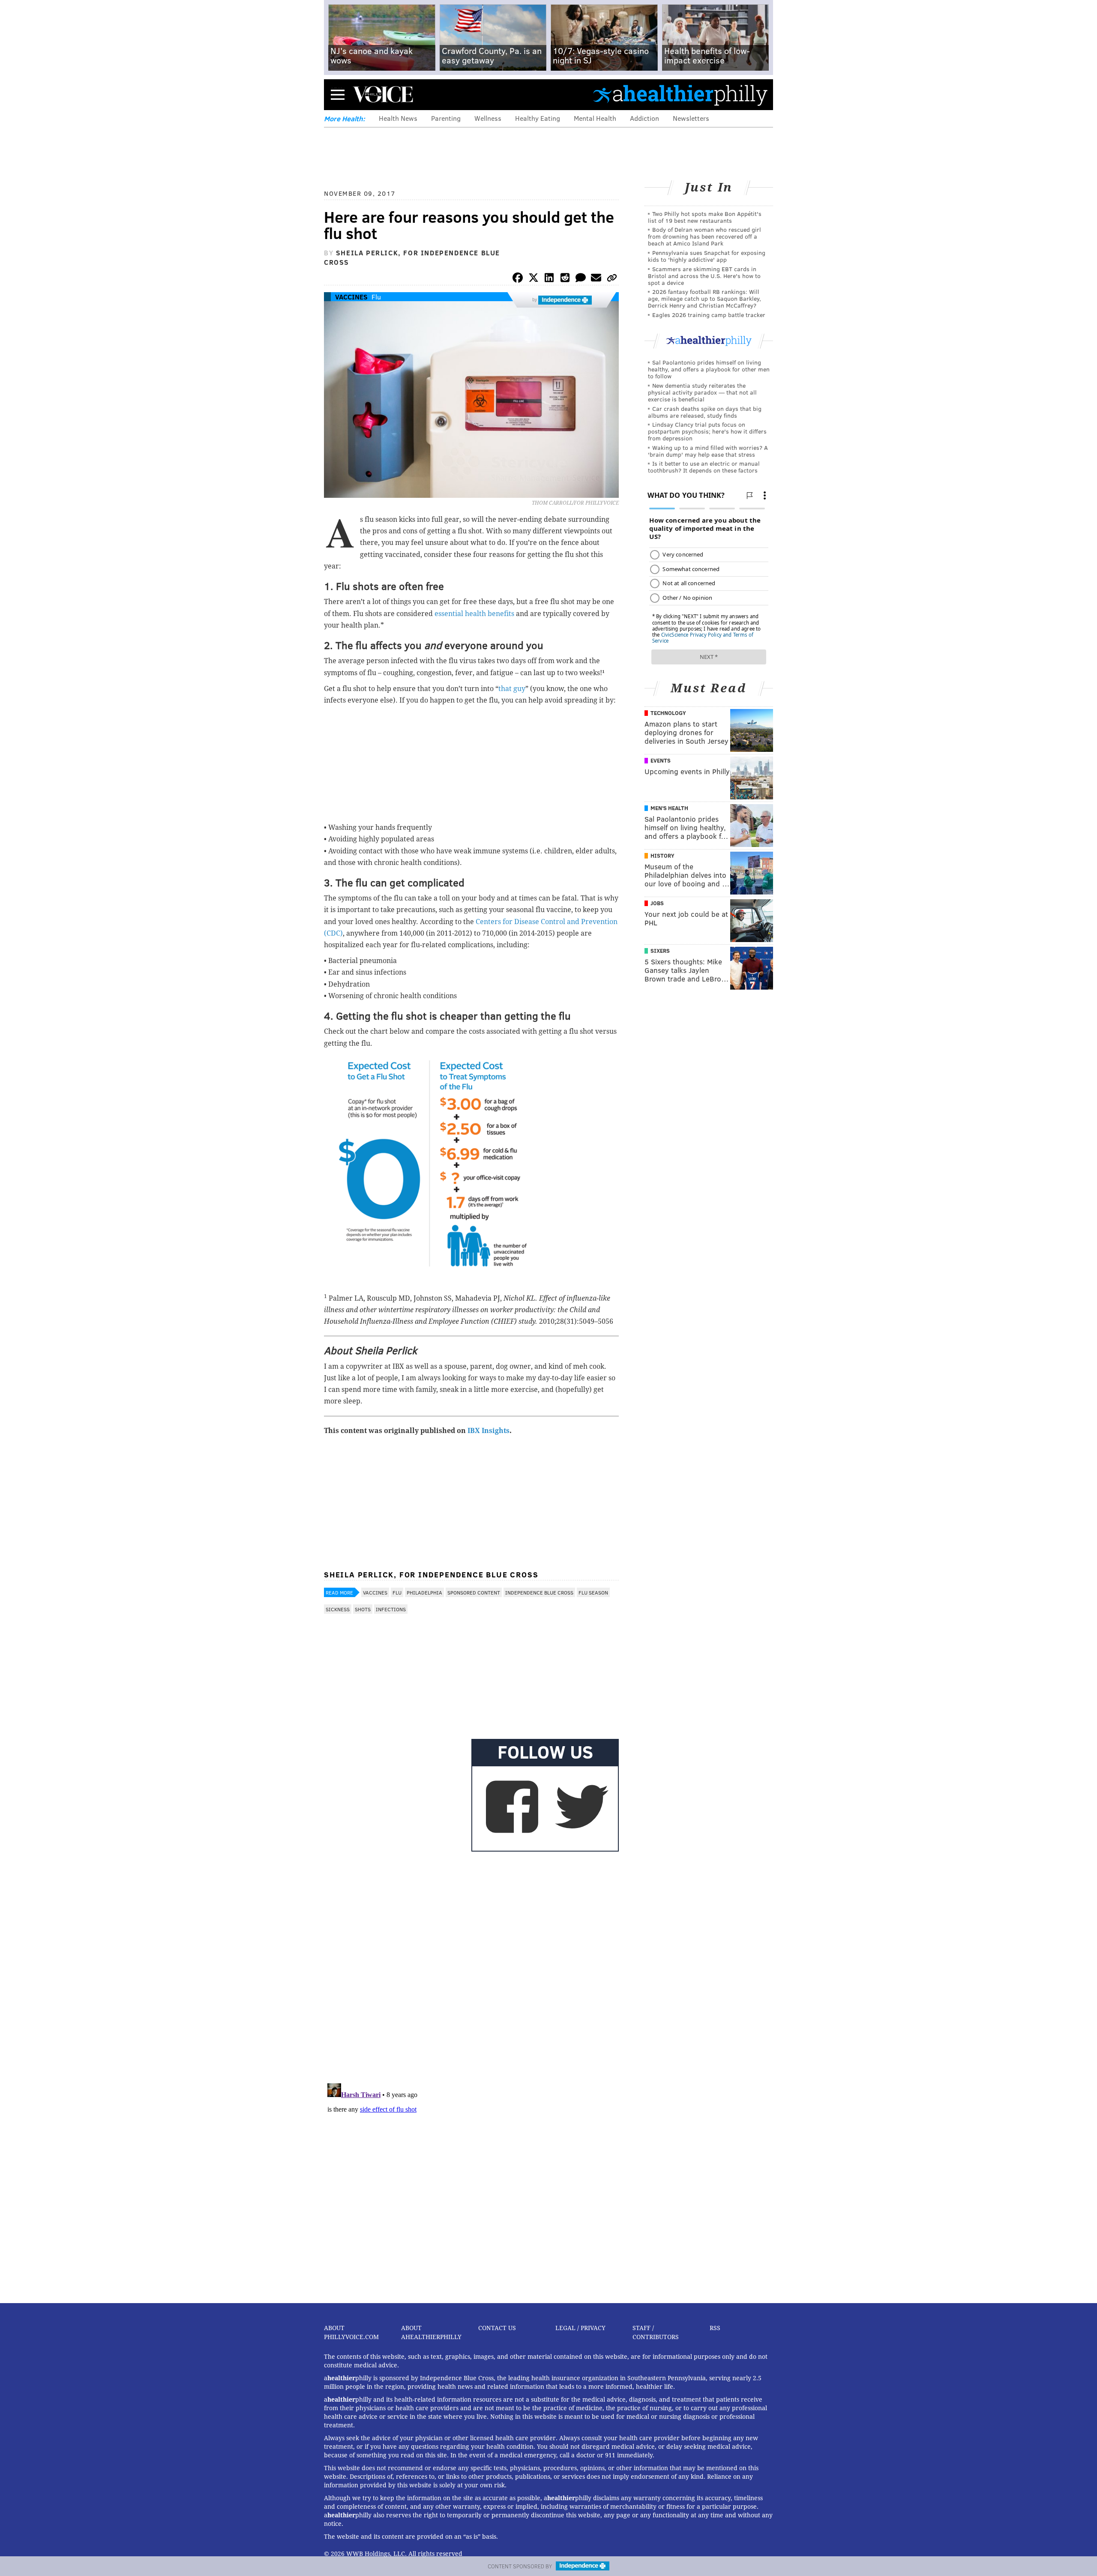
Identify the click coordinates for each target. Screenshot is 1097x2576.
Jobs (657, 903)
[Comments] (581, 279)
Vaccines (351, 297)
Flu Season (593, 1592)
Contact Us (497, 2328)
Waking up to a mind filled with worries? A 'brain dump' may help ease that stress (708, 451)
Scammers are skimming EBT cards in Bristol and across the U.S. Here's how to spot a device (704, 276)
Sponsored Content (474, 1592)
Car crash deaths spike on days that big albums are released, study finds (705, 412)
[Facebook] (518, 279)
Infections (391, 1609)
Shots (363, 1609)
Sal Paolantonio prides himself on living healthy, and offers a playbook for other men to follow (709, 369)
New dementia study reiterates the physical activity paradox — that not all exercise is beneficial (702, 392)
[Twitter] (534, 279)
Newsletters (691, 118)
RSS (715, 2328)
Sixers (660, 951)
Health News (398, 118)
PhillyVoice (383, 94)
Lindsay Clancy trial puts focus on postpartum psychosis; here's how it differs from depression (707, 431)
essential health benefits (475, 614)
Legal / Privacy (580, 2328)
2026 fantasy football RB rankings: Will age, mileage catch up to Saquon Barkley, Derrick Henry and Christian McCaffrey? (704, 298)
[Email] (596, 279)
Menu (338, 94)
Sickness (338, 1609)
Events (661, 760)
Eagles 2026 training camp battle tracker (709, 315)
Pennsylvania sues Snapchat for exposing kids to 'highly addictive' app (707, 256)
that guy (512, 689)
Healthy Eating (538, 118)
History (662, 856)
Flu (376, 297)
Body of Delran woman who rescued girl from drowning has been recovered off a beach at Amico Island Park (704, 236)
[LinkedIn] (549, 279)
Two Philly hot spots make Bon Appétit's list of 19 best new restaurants (705, 217)
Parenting (446, 118)
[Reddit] (565, 279)
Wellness (488, 118)
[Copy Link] (612, 279)
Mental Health (595, 118)
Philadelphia (424, 1592)
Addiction (644, 118)
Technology (668, 713)
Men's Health (669, 808)
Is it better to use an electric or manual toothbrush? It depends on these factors (704, 467)
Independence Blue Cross (539, 1592)
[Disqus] (471, 1966)
